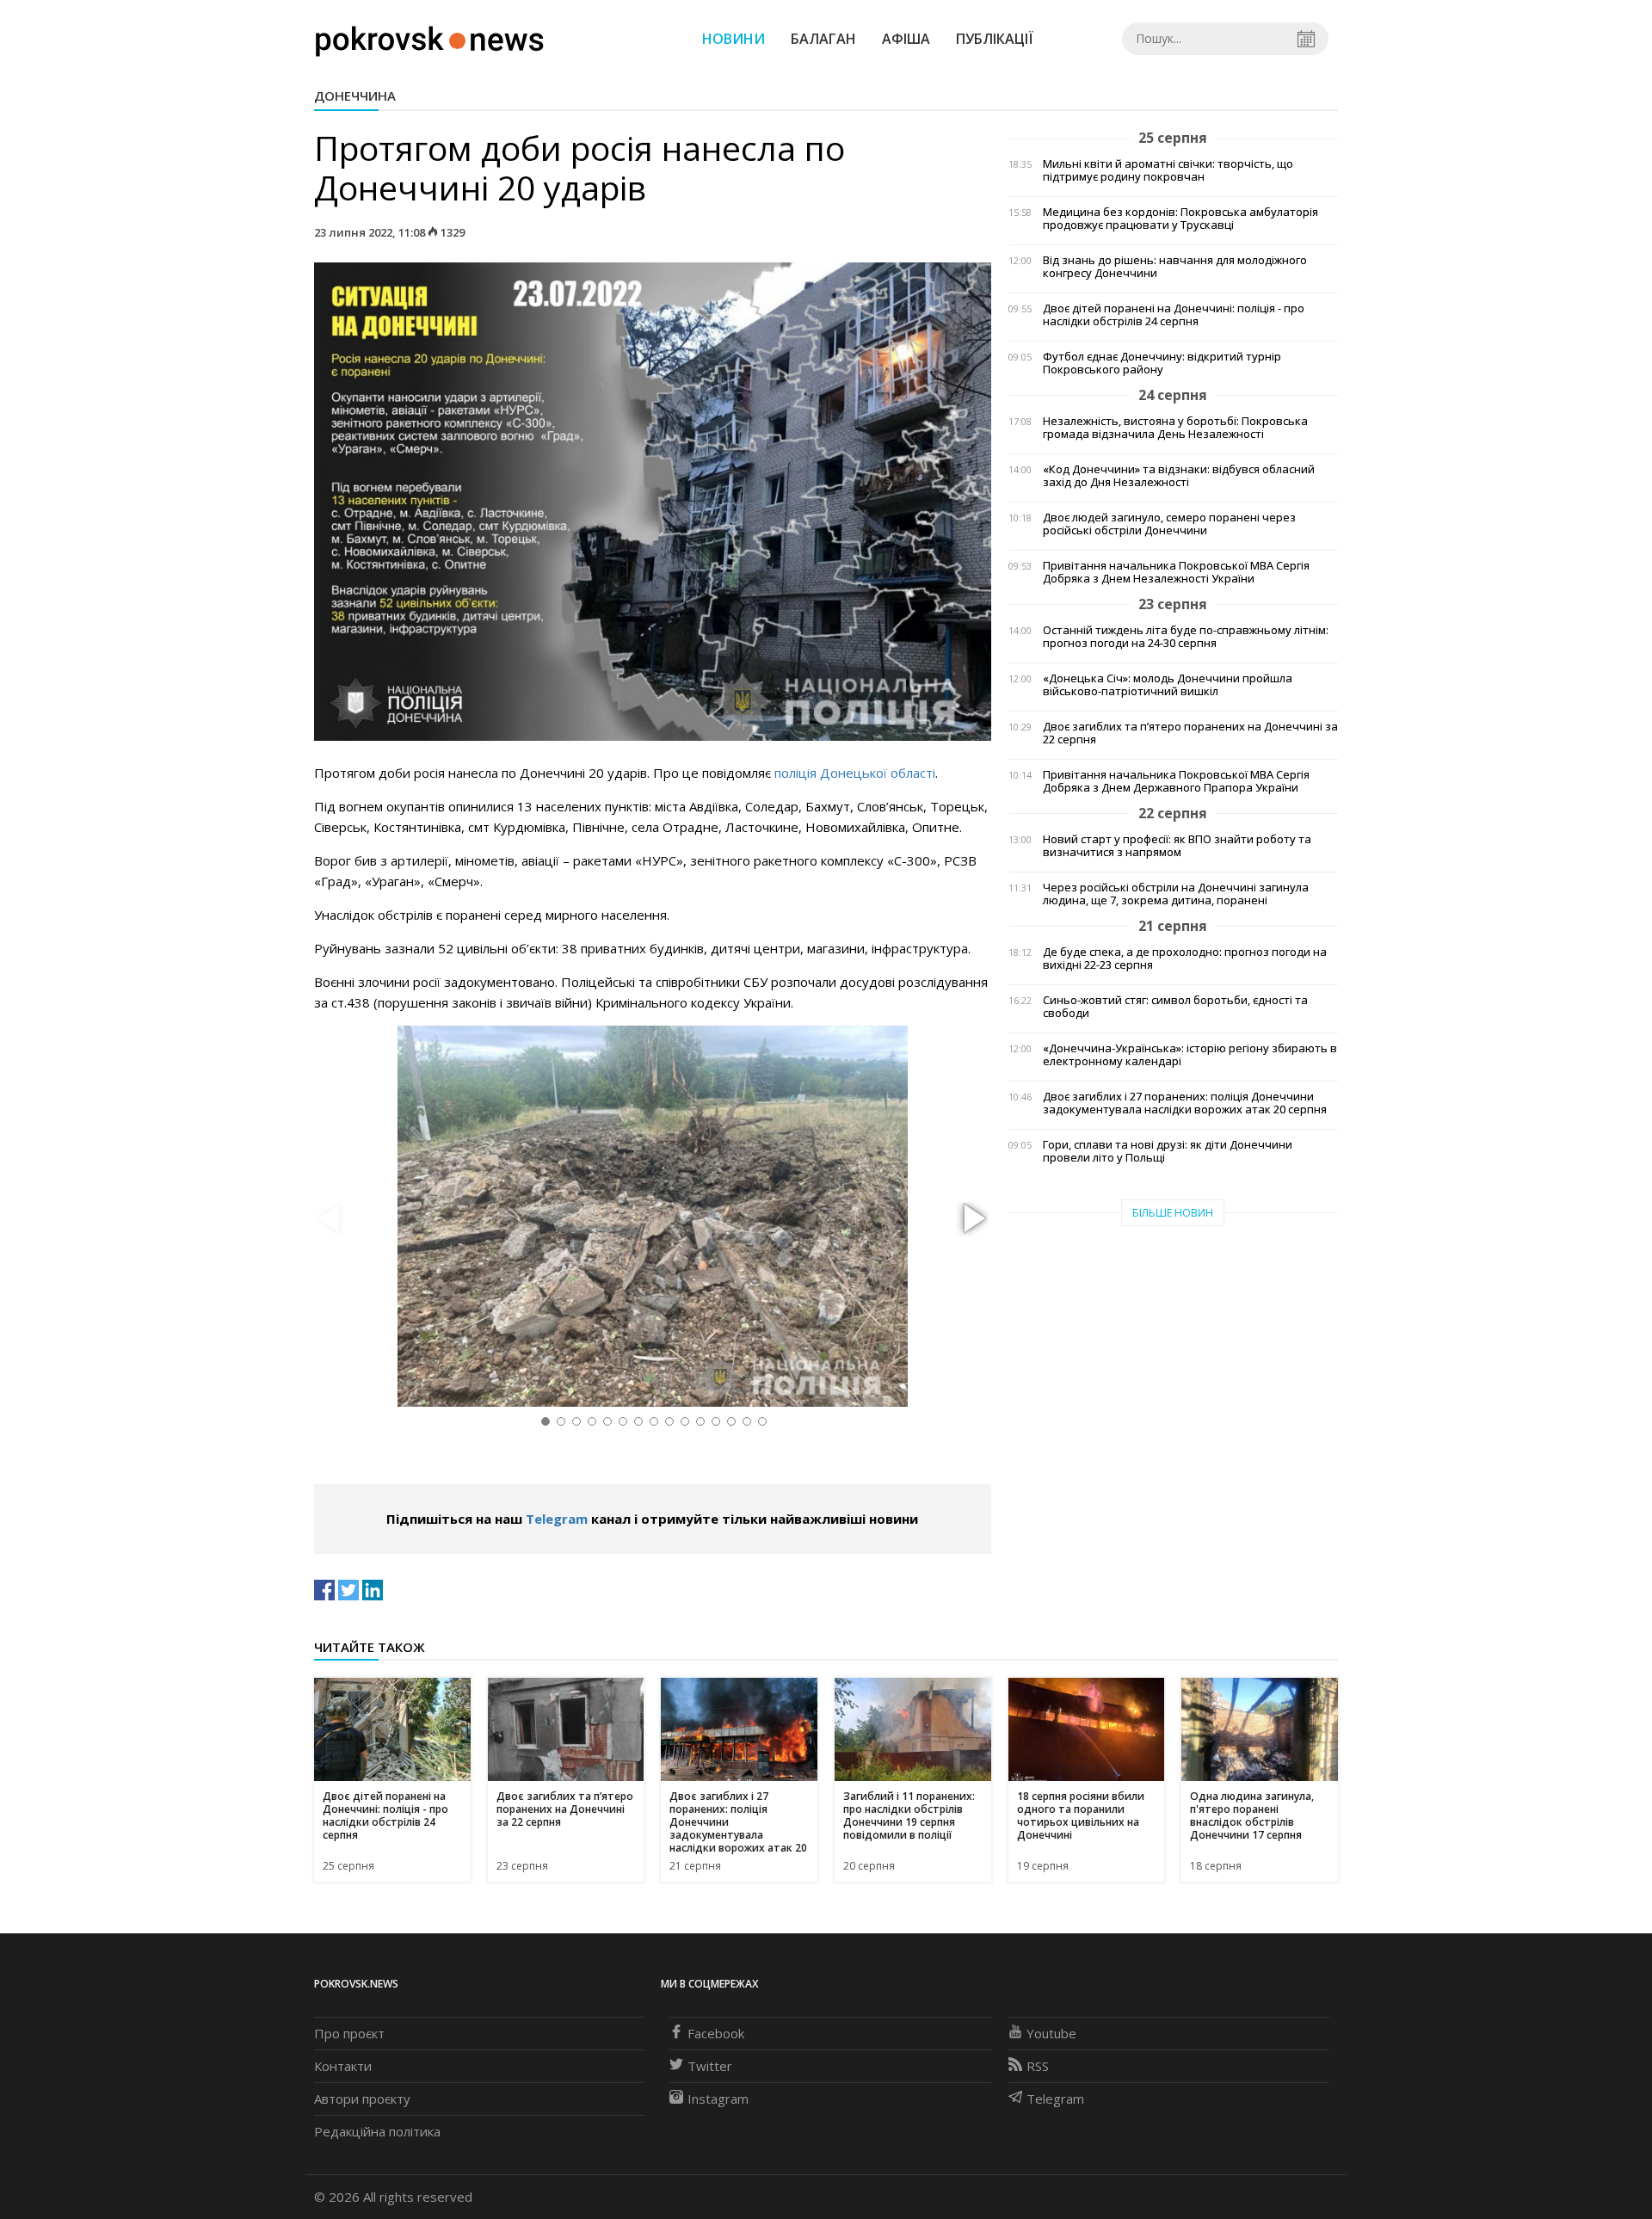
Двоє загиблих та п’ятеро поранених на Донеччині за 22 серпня (1190, 733)
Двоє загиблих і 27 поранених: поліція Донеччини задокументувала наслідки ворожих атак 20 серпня (1185, 1103)
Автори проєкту (362, 2099)
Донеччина (355, 96)
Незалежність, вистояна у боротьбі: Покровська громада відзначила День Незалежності (1175, 428)
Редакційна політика (377, 2131)
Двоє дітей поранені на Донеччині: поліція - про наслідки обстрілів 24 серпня (1174, 315)
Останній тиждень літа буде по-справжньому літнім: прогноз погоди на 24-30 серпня (1186, 637)
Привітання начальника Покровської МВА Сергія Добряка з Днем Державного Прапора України (1176, 781)
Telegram (557, 1519)
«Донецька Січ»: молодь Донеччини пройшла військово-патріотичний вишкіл (1168, 685)
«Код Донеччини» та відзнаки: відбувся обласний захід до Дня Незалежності (1179, 476)
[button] (972, 1219)
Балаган (823, 39)
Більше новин (1173, 1213)
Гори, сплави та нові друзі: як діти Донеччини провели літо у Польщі (1168, 1151)
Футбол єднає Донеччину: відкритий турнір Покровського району (1162, 363)
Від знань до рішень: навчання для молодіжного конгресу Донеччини (1175, 267)
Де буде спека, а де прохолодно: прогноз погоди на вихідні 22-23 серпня (1185, 958)
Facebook (716, 2033)
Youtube (1051, 2033)
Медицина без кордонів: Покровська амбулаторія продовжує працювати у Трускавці (1180, 219)
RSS (1038, 2066)
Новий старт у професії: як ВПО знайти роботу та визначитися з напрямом (1177, 846)
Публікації (995, 39)
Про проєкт (349, 2033)
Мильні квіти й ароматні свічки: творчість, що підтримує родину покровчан (1168, 170)
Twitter (710, 2066)
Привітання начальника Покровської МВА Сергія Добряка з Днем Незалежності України (1176, 572)
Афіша (906, 39)
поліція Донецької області (855, 773)
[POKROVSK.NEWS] (430, 37)
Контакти (343, 2066)
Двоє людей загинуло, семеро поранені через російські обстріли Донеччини (1169, 524)
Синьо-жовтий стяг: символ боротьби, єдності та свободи (1175, 1007)
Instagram (718, 2099)
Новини (734, 39)
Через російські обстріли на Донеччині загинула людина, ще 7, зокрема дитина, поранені (1176, 894)
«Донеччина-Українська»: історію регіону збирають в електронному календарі (1190, 1055)
